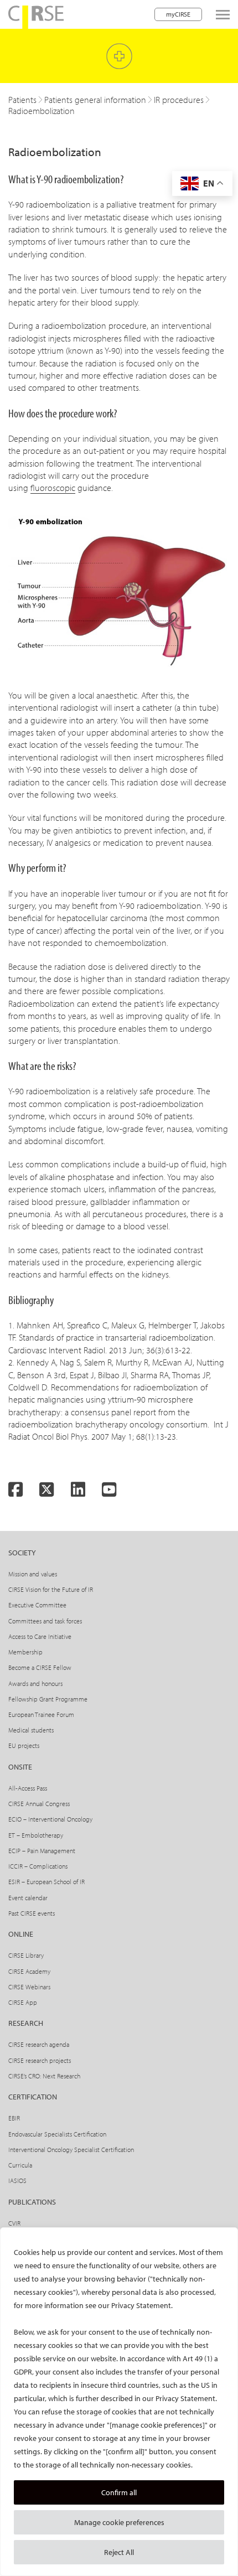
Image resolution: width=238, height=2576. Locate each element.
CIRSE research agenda (39, 2044)
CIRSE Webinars (29, 1987)
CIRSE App (23, 2002)
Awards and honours (35, 1683)
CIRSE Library (26, 1955)
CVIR (14, 2223)
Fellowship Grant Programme (48, 1699)
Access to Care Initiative (40, 1636)
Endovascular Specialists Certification (57, 2134)
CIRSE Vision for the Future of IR (51, 1589)
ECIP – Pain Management (42, 1851)
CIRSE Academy (29, 1971)
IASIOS (17, 2181)
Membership (25, 1652)
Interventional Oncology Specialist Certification (71, 2150)
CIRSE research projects (40, 2060)
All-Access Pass (28, 1788)
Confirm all (119, 2492)
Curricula (20, 2165)
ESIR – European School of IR (46, 1882)
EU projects (24, 1745)
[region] (119, 2402)
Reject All (119, 2552)
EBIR (14, 2118)
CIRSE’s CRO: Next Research (44, 2076)
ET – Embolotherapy (36, 1835)
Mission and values (33, 1574)
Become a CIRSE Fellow (40, 1667)
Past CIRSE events (32, 1913)
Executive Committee (37, 1605)
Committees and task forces (45, 1621)
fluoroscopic (53, 488)
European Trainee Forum (41, 1714)
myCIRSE (178, 14)
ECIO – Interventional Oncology (50, 1819)
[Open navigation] (223, 15)
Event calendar (28, 1898)
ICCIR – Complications (38, 1866)
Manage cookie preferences (119, 2522)
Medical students (31, 1730)
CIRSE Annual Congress (39, 1804)
